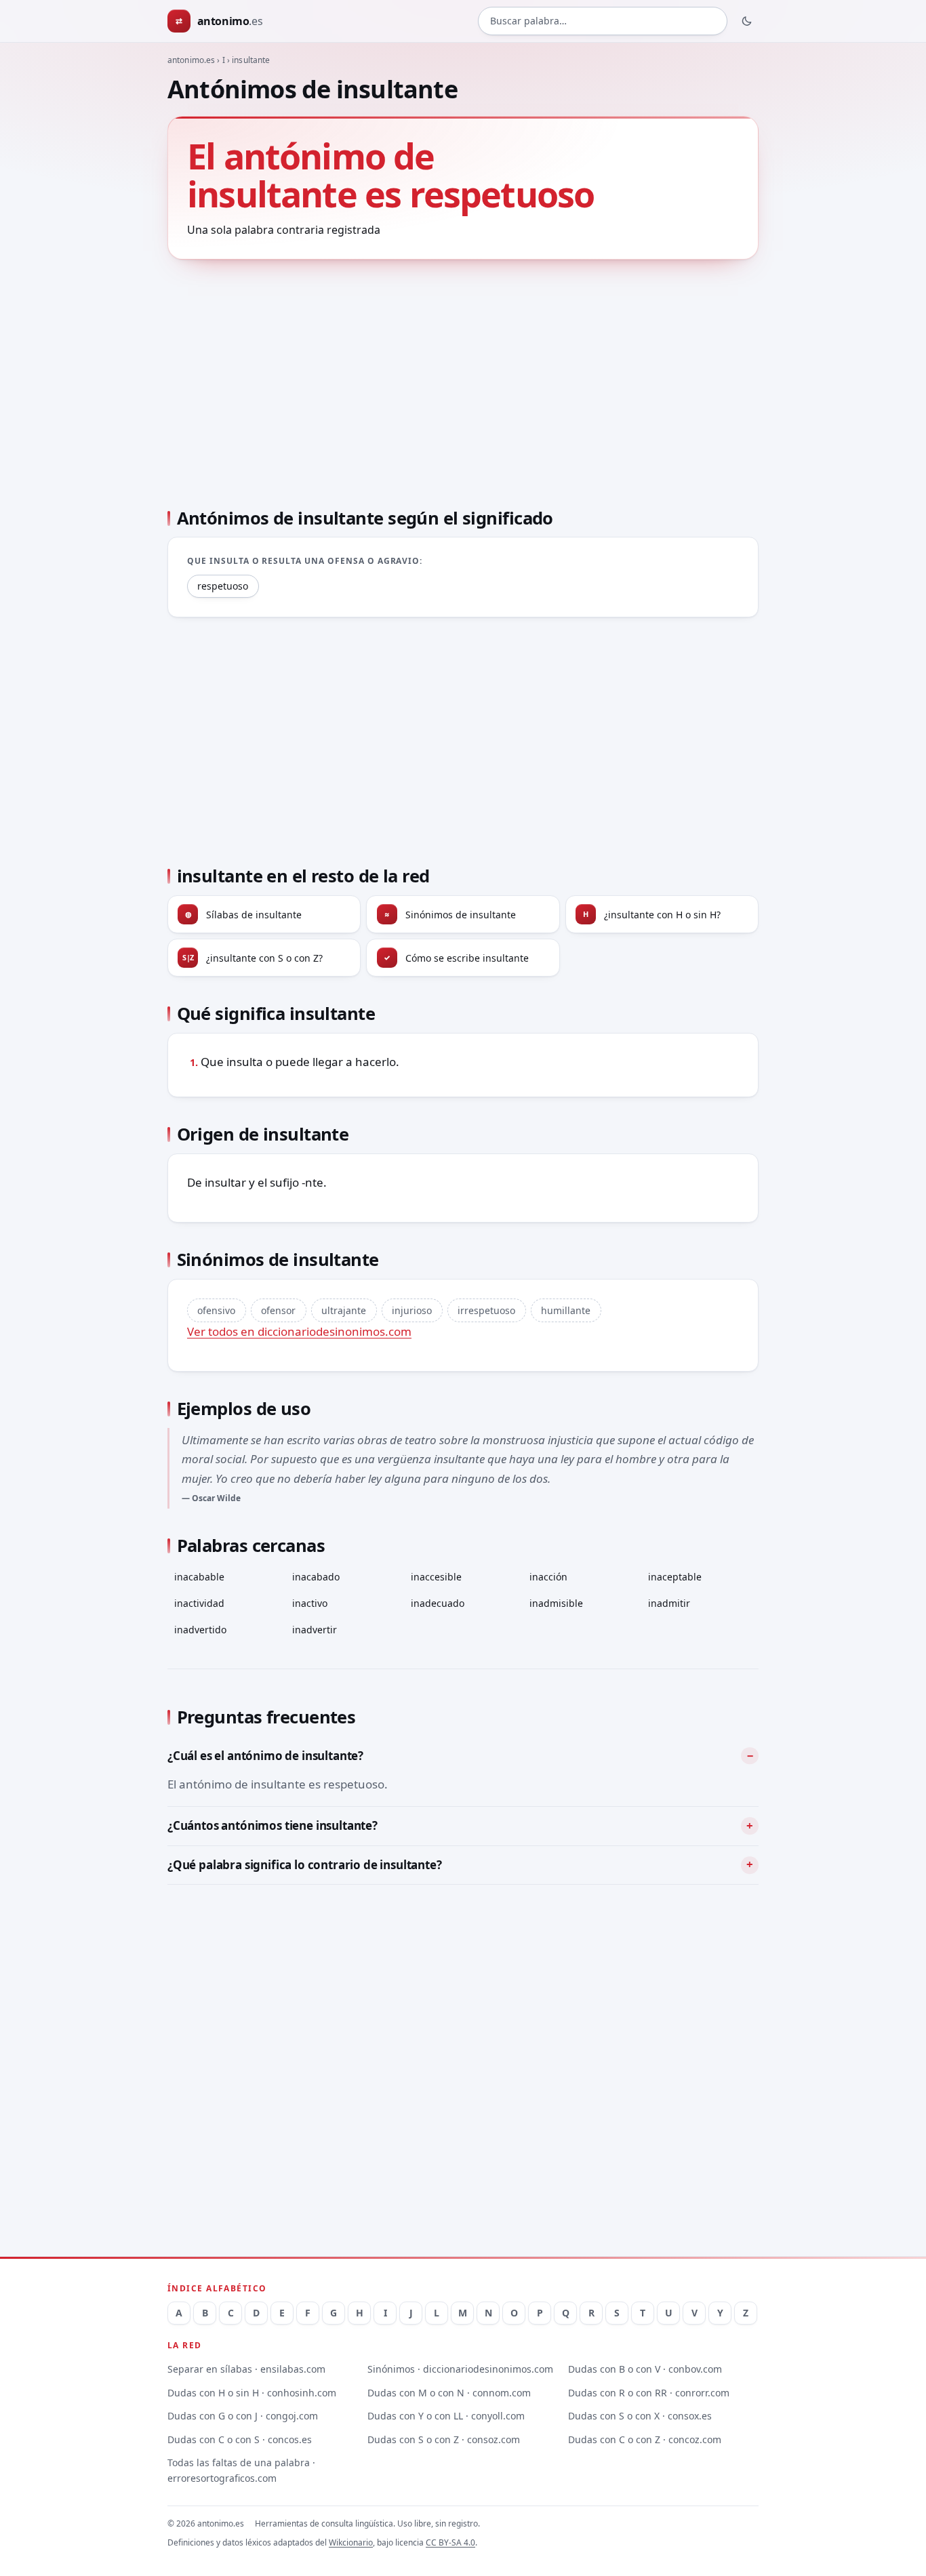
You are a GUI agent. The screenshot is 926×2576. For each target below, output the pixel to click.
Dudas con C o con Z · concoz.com (645, 2439)
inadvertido (200, 1630)
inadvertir (315, 1630)
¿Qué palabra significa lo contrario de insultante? (305, 1865)
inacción (548, 1577)
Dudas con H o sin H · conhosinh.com (252, 2393)
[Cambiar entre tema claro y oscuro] (747, 21)
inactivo (310, 1603)
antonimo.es (191, 60)
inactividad (199, 1603)
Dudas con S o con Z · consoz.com (444, 2439)
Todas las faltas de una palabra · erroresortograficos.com (241, 2470)
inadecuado (438, 1603)
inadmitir (669, 1603)
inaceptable (675, 1577)
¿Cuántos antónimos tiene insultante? (273, 1825)
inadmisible (556, 1603)
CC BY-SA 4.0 (450, 2542)
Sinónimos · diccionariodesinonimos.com (460, 2369)
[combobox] (603, 21)
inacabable (199, 1577)
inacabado (316, 1577)
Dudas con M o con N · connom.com (449, 2393)
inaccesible (436, 1577)
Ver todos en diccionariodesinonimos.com (299, 1331)
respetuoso (223, 586)
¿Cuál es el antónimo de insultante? (265, 1756)
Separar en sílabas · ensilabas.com (246, 2369)
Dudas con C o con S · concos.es (240, 2439)
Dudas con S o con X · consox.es (640, 2416)
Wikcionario (351, 2542)
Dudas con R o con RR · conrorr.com (649, 2393)
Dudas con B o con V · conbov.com (645, 2369)
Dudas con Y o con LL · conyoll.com (446, 2416)
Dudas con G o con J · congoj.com (243, 2416)
